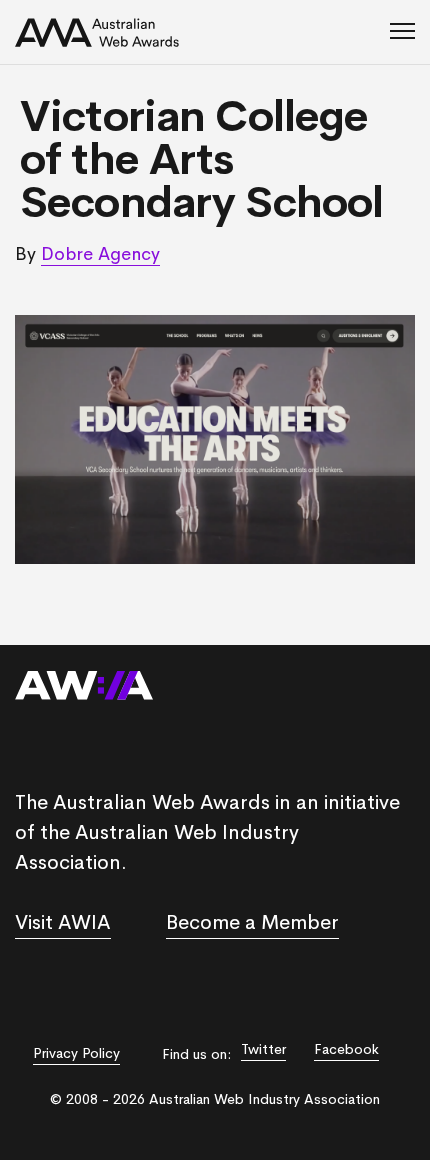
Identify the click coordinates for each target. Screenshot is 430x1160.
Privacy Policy (76, 1053)
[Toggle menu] (402, 31)
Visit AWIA (63, 922)
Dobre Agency (100, 254)
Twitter (263, 1049)
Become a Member (252, 922)
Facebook (346, 1049)
